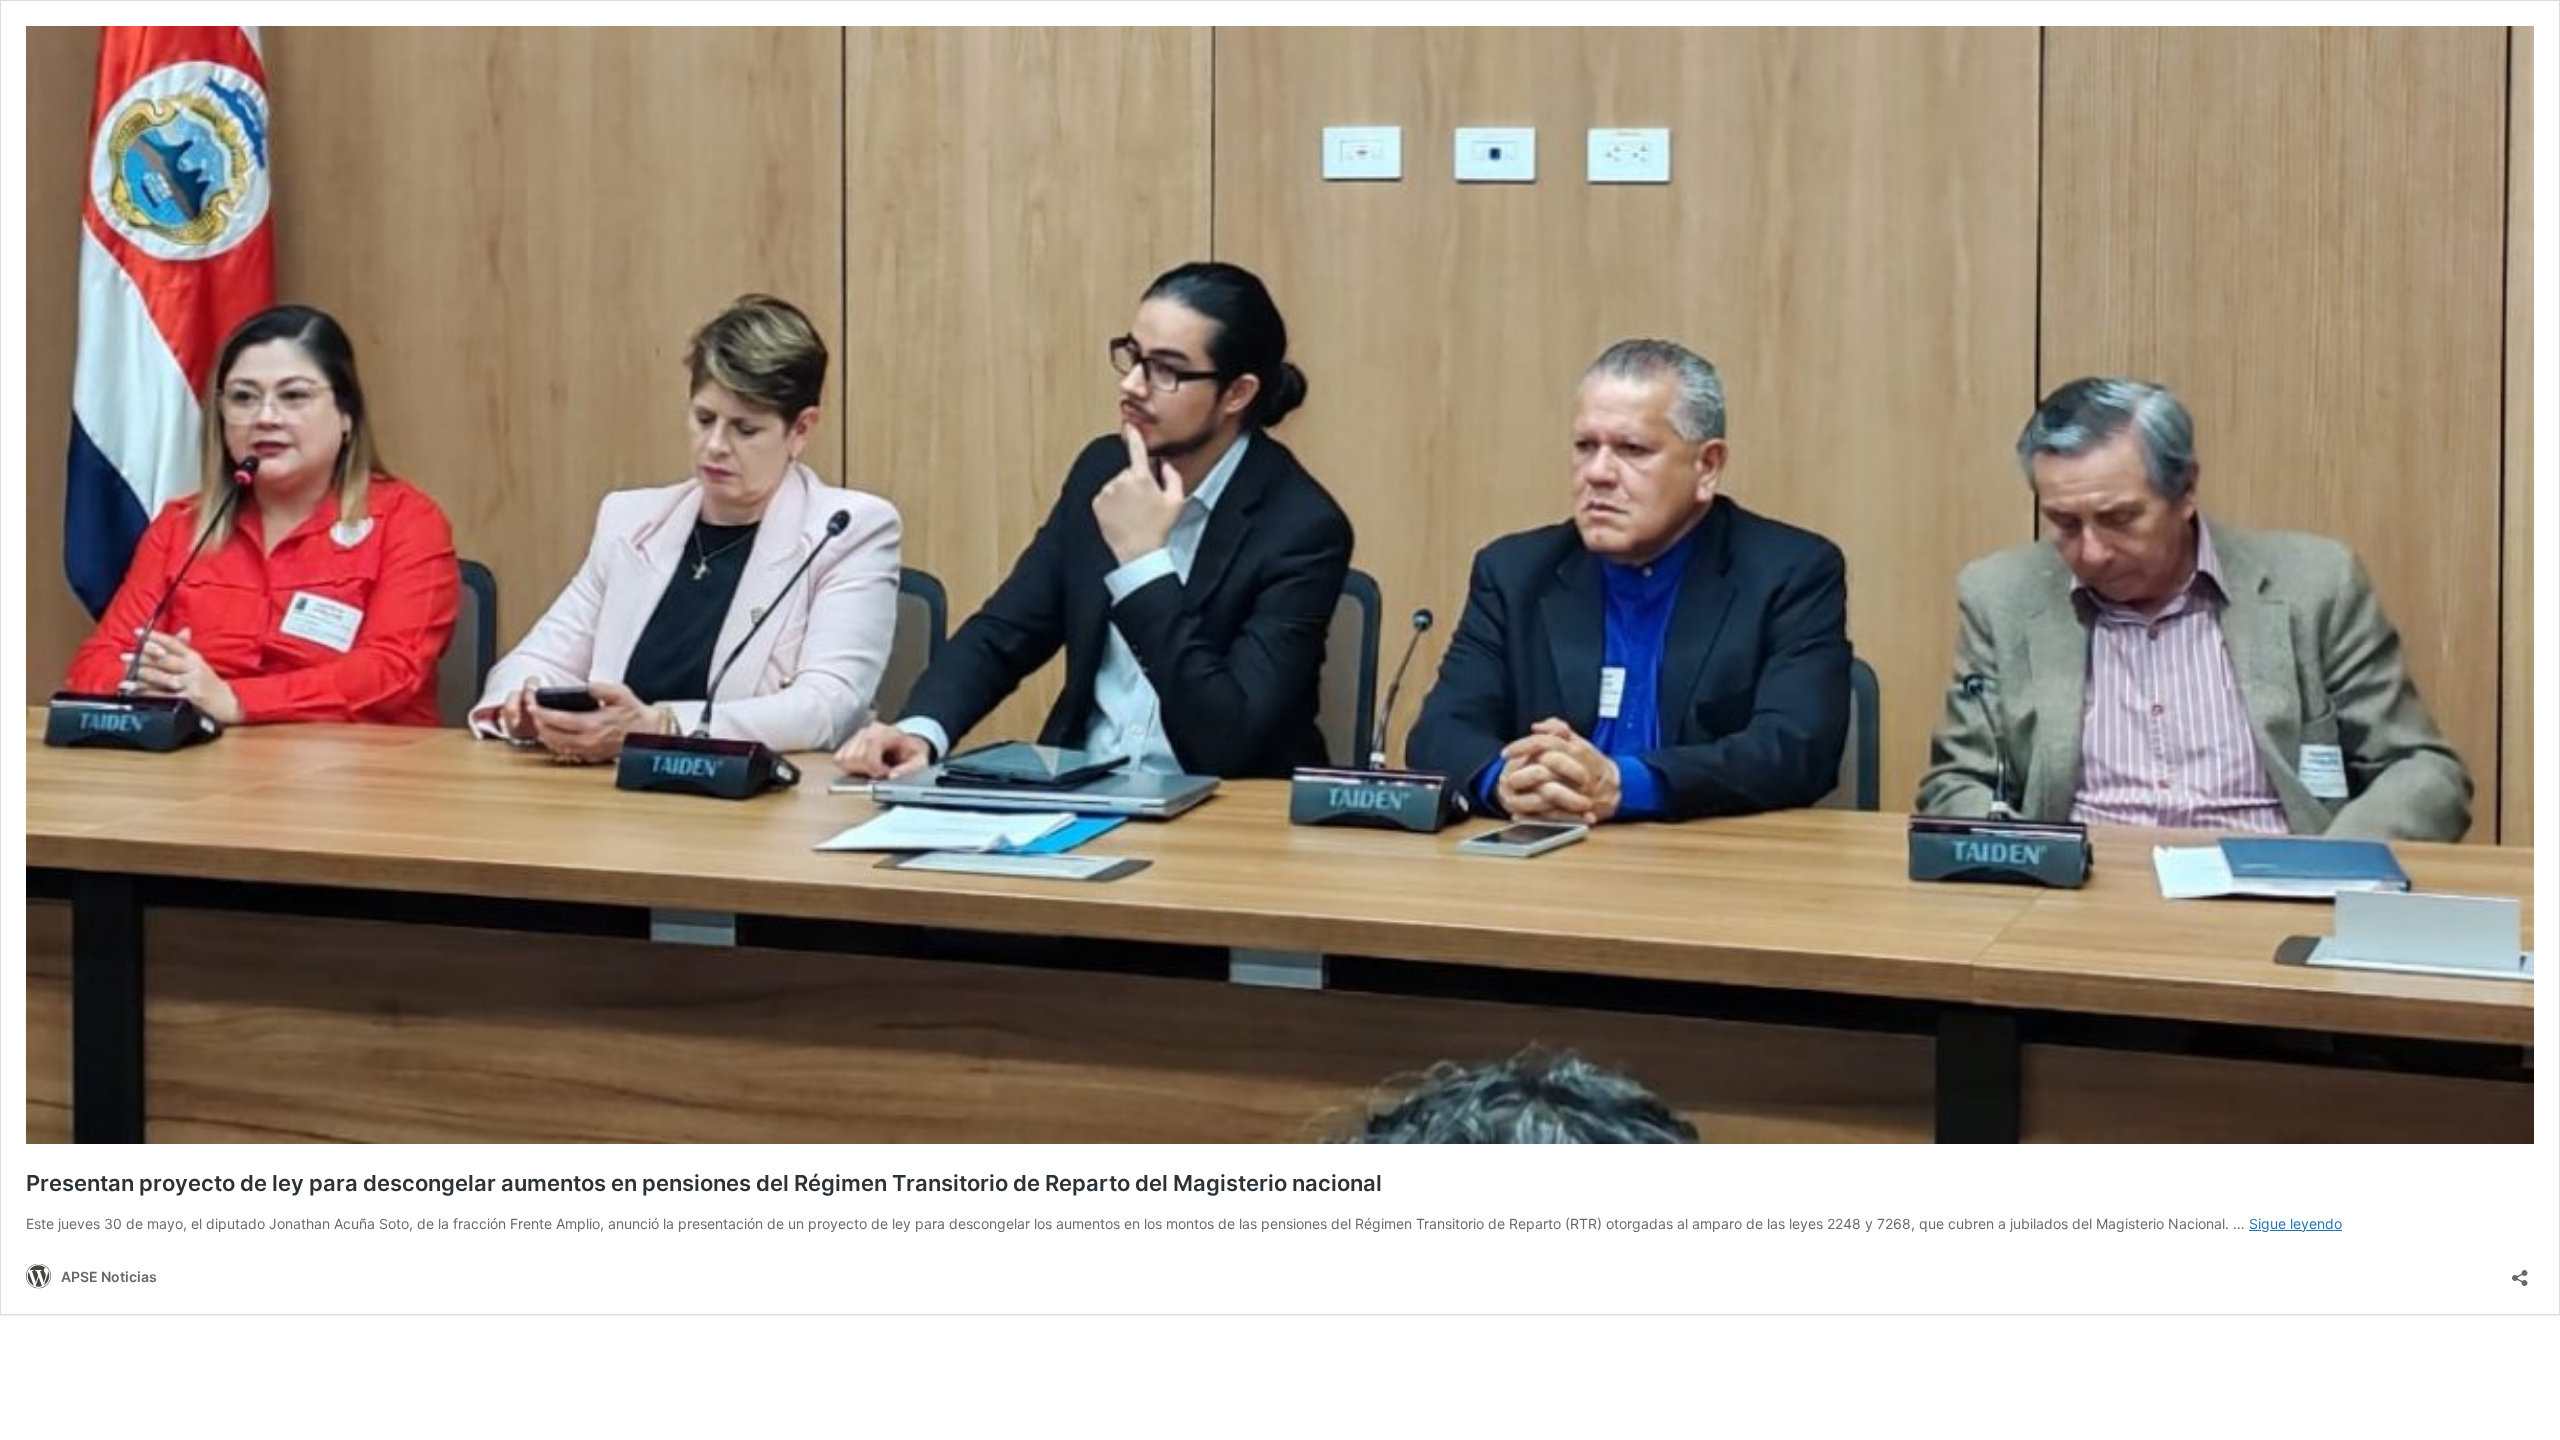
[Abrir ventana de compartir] (2520, 1271)
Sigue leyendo (2295, 1223)
